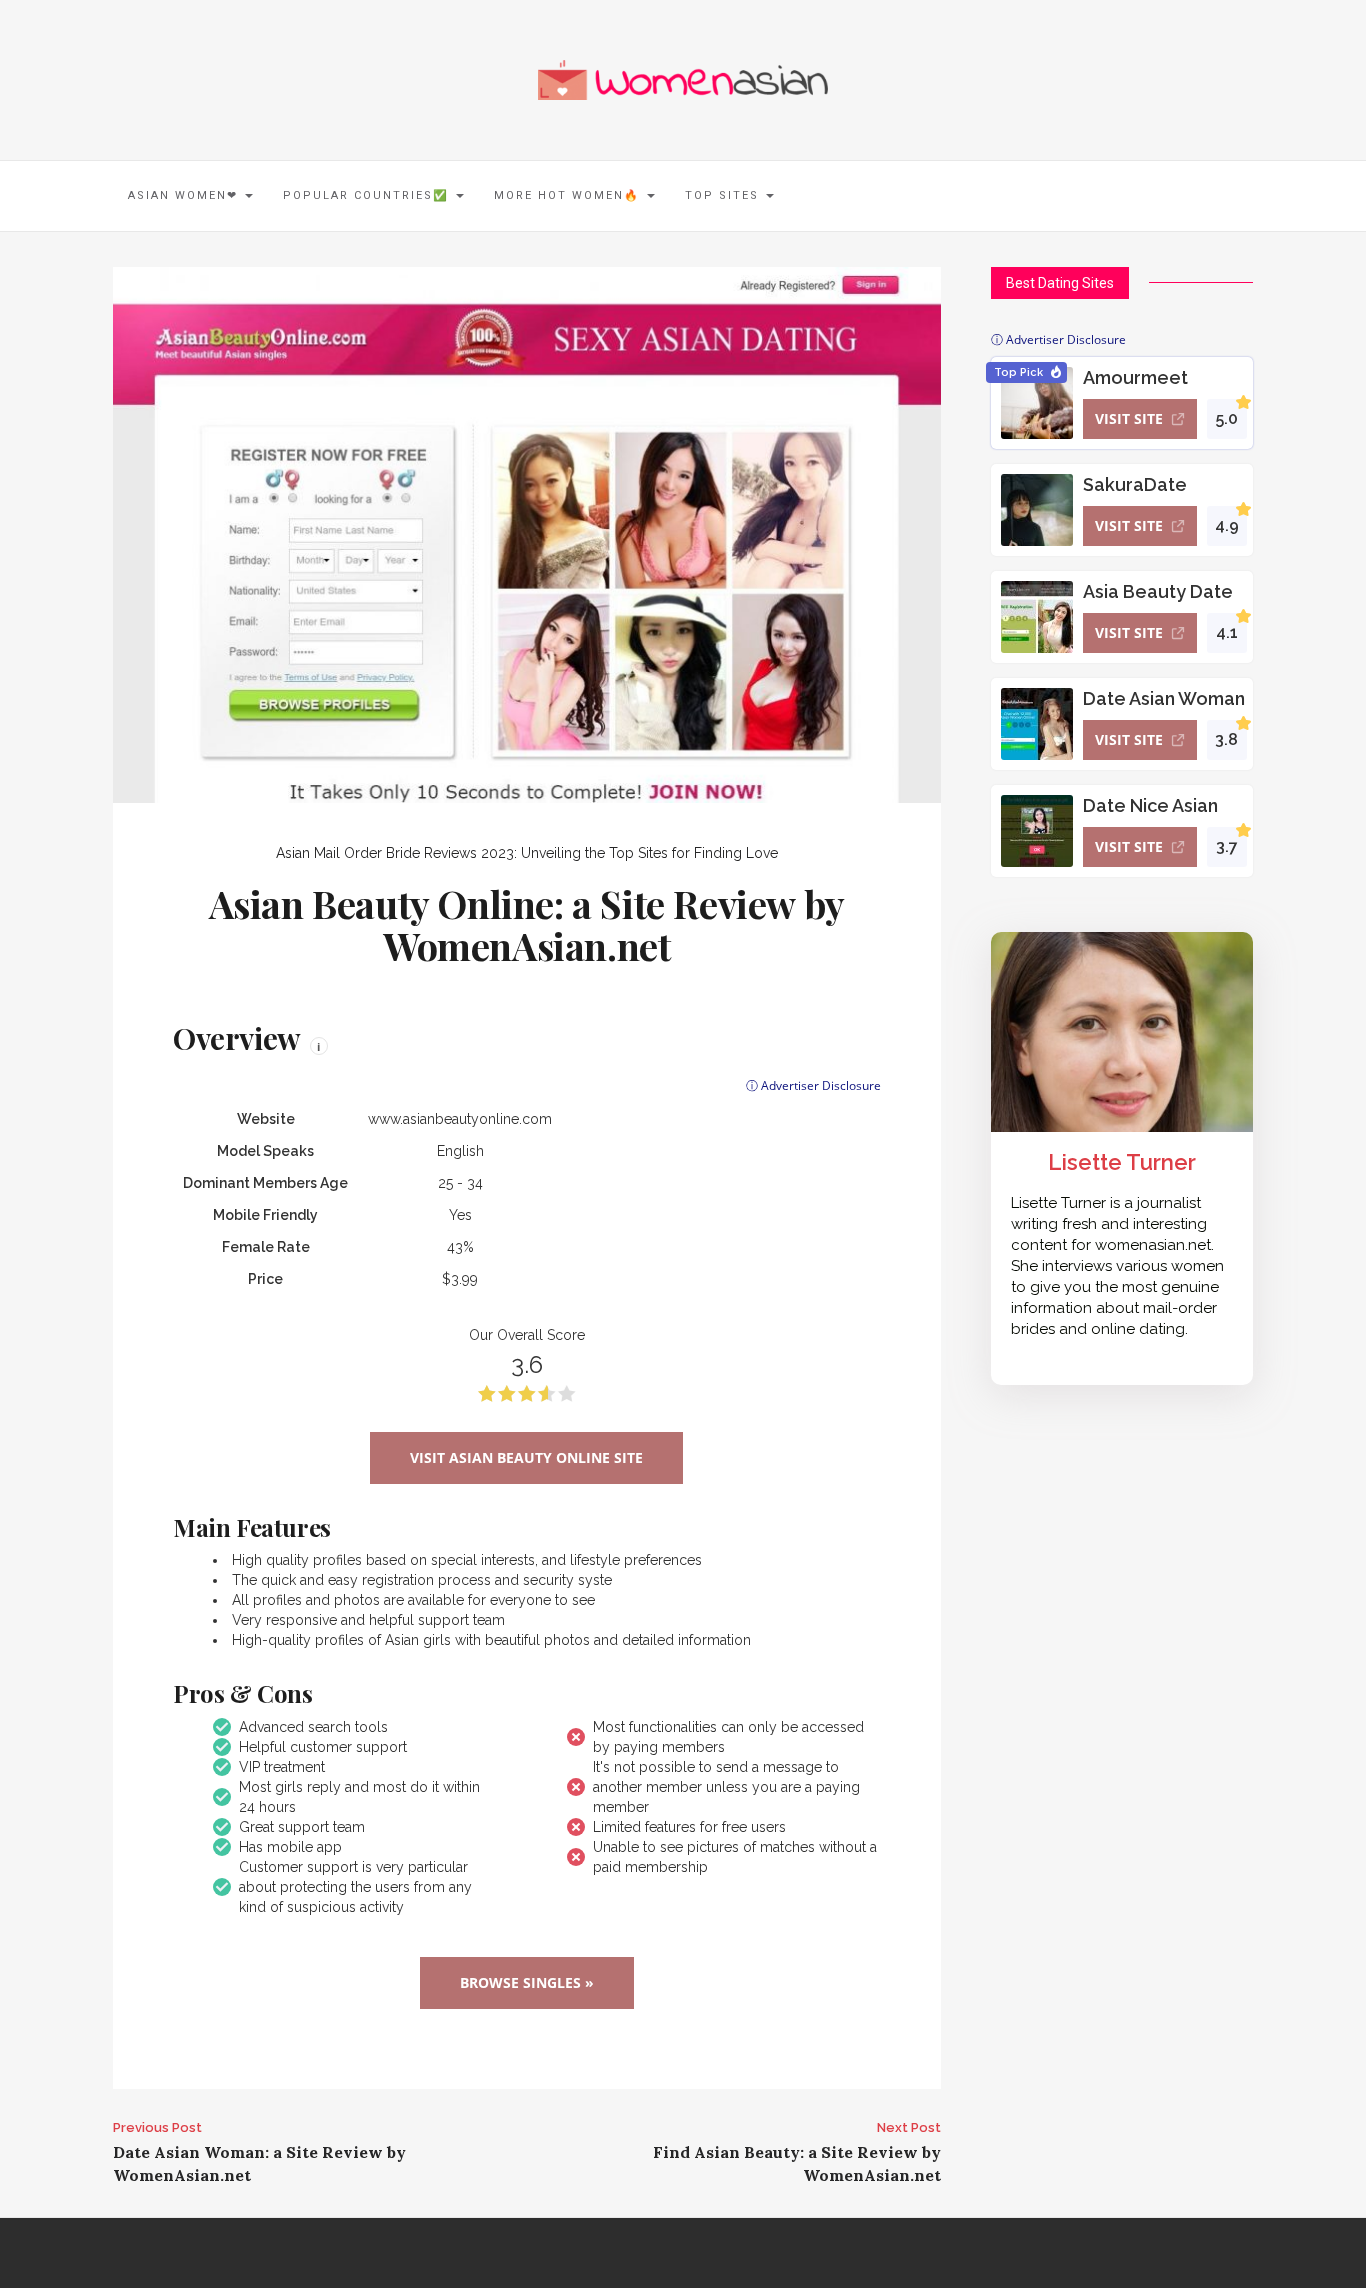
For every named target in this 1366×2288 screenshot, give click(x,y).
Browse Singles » (527, 1982)
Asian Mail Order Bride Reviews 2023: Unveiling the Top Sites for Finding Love (527, 853)
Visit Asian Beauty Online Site (526, 1457)
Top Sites (724, 195)
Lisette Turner (1122, 1162)
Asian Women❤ (185, 195)
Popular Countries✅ (368, 195)
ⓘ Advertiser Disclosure (813, 1086)
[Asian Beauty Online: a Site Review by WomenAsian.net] (527, 534)
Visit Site (1129, 418)
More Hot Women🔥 (569, 195)
